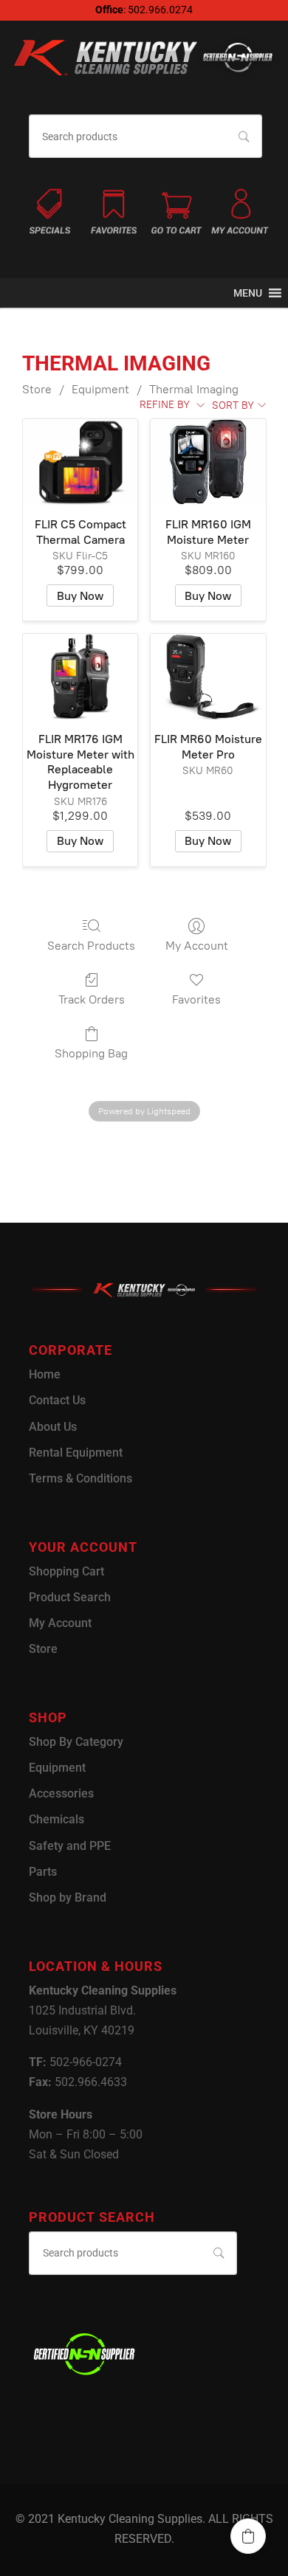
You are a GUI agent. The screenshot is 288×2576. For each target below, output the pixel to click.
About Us (53, 1427)
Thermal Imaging (194, 389)
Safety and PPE (70, 1846)
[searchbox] (146, 136)
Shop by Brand (68, 1898)
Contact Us (57, 1400)
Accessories (61, 1793)
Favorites (196, 999)
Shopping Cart (66, 1571)
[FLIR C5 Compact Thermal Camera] (80, 462)
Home (45, 1374)
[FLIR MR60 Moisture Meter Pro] (208, 677)
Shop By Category (76, 1742)
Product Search (70, 1597)
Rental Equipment (76, 1453)
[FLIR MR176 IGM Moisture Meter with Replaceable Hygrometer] (80, 677)
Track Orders (92, 999)
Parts (43, 1872)
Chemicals (56, 1819)
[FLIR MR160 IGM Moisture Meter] (208, 462)
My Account (197, 946)
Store (37, 389)
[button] (248, 293)
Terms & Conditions (80, 1478)
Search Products (91, 946)
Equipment (100, 389)
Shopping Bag (91, 1053)
